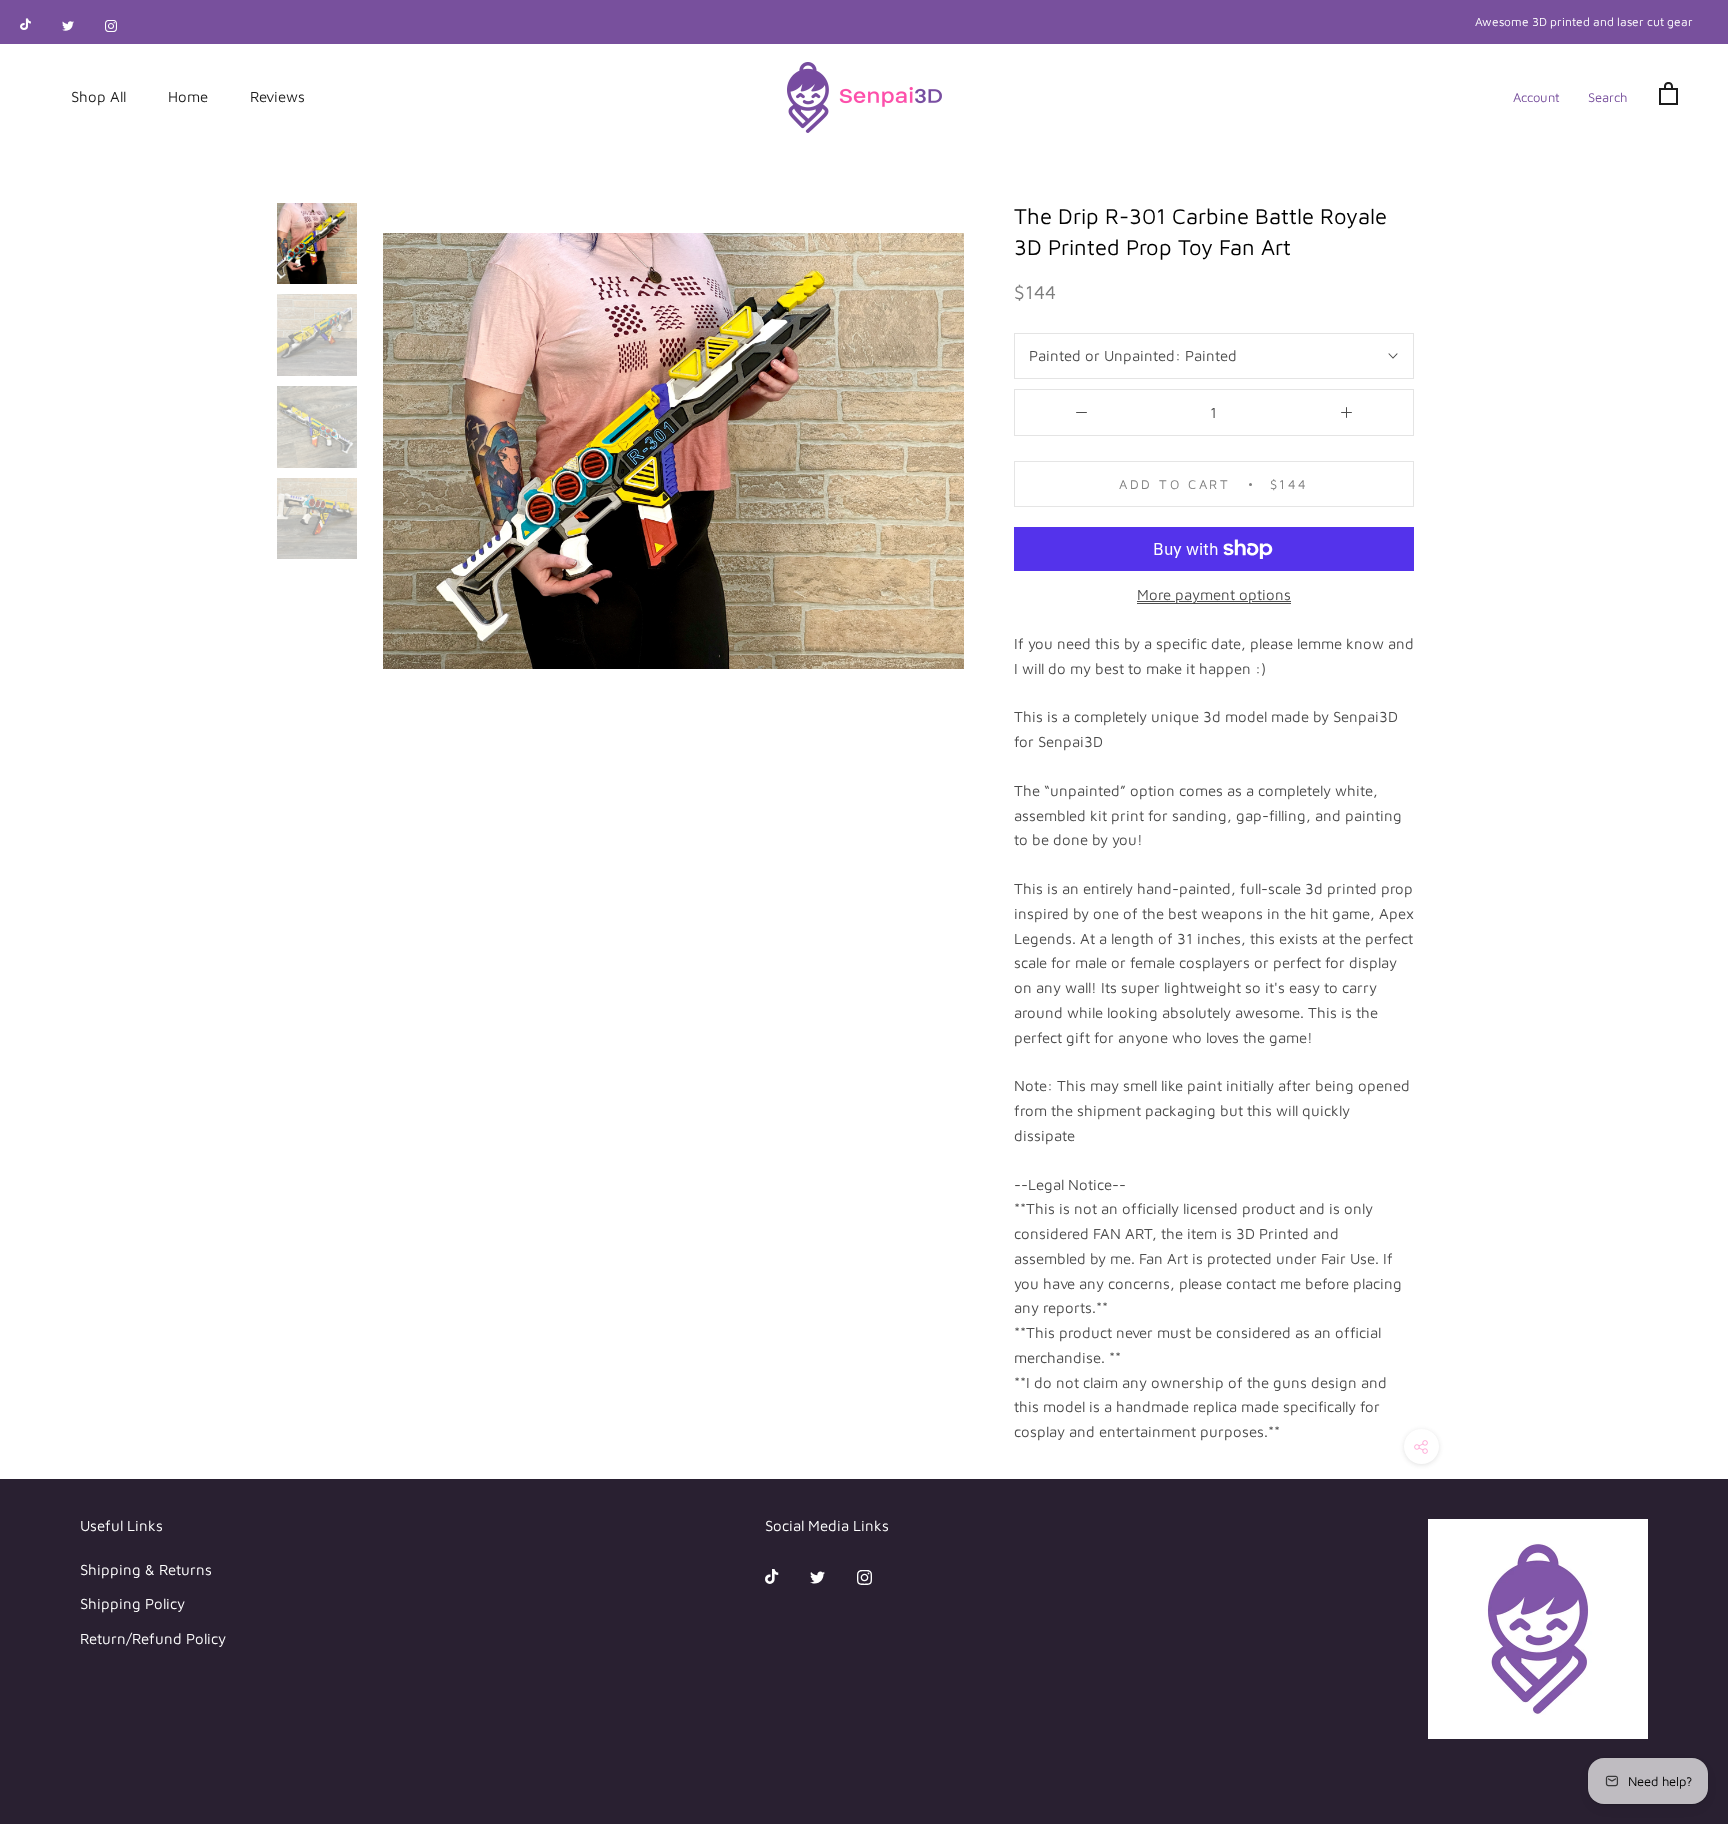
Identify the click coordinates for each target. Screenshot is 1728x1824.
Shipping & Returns (146, 1569)
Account (1536, 97)
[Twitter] (68, 25)
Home (188, 96)
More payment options (1214, 594)
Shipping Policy (132, 1603)
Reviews (277, 96)
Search (1607, 97)
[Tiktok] (25, 25)
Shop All (98, 96)
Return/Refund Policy (153, 1638)
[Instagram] (111, 25)
